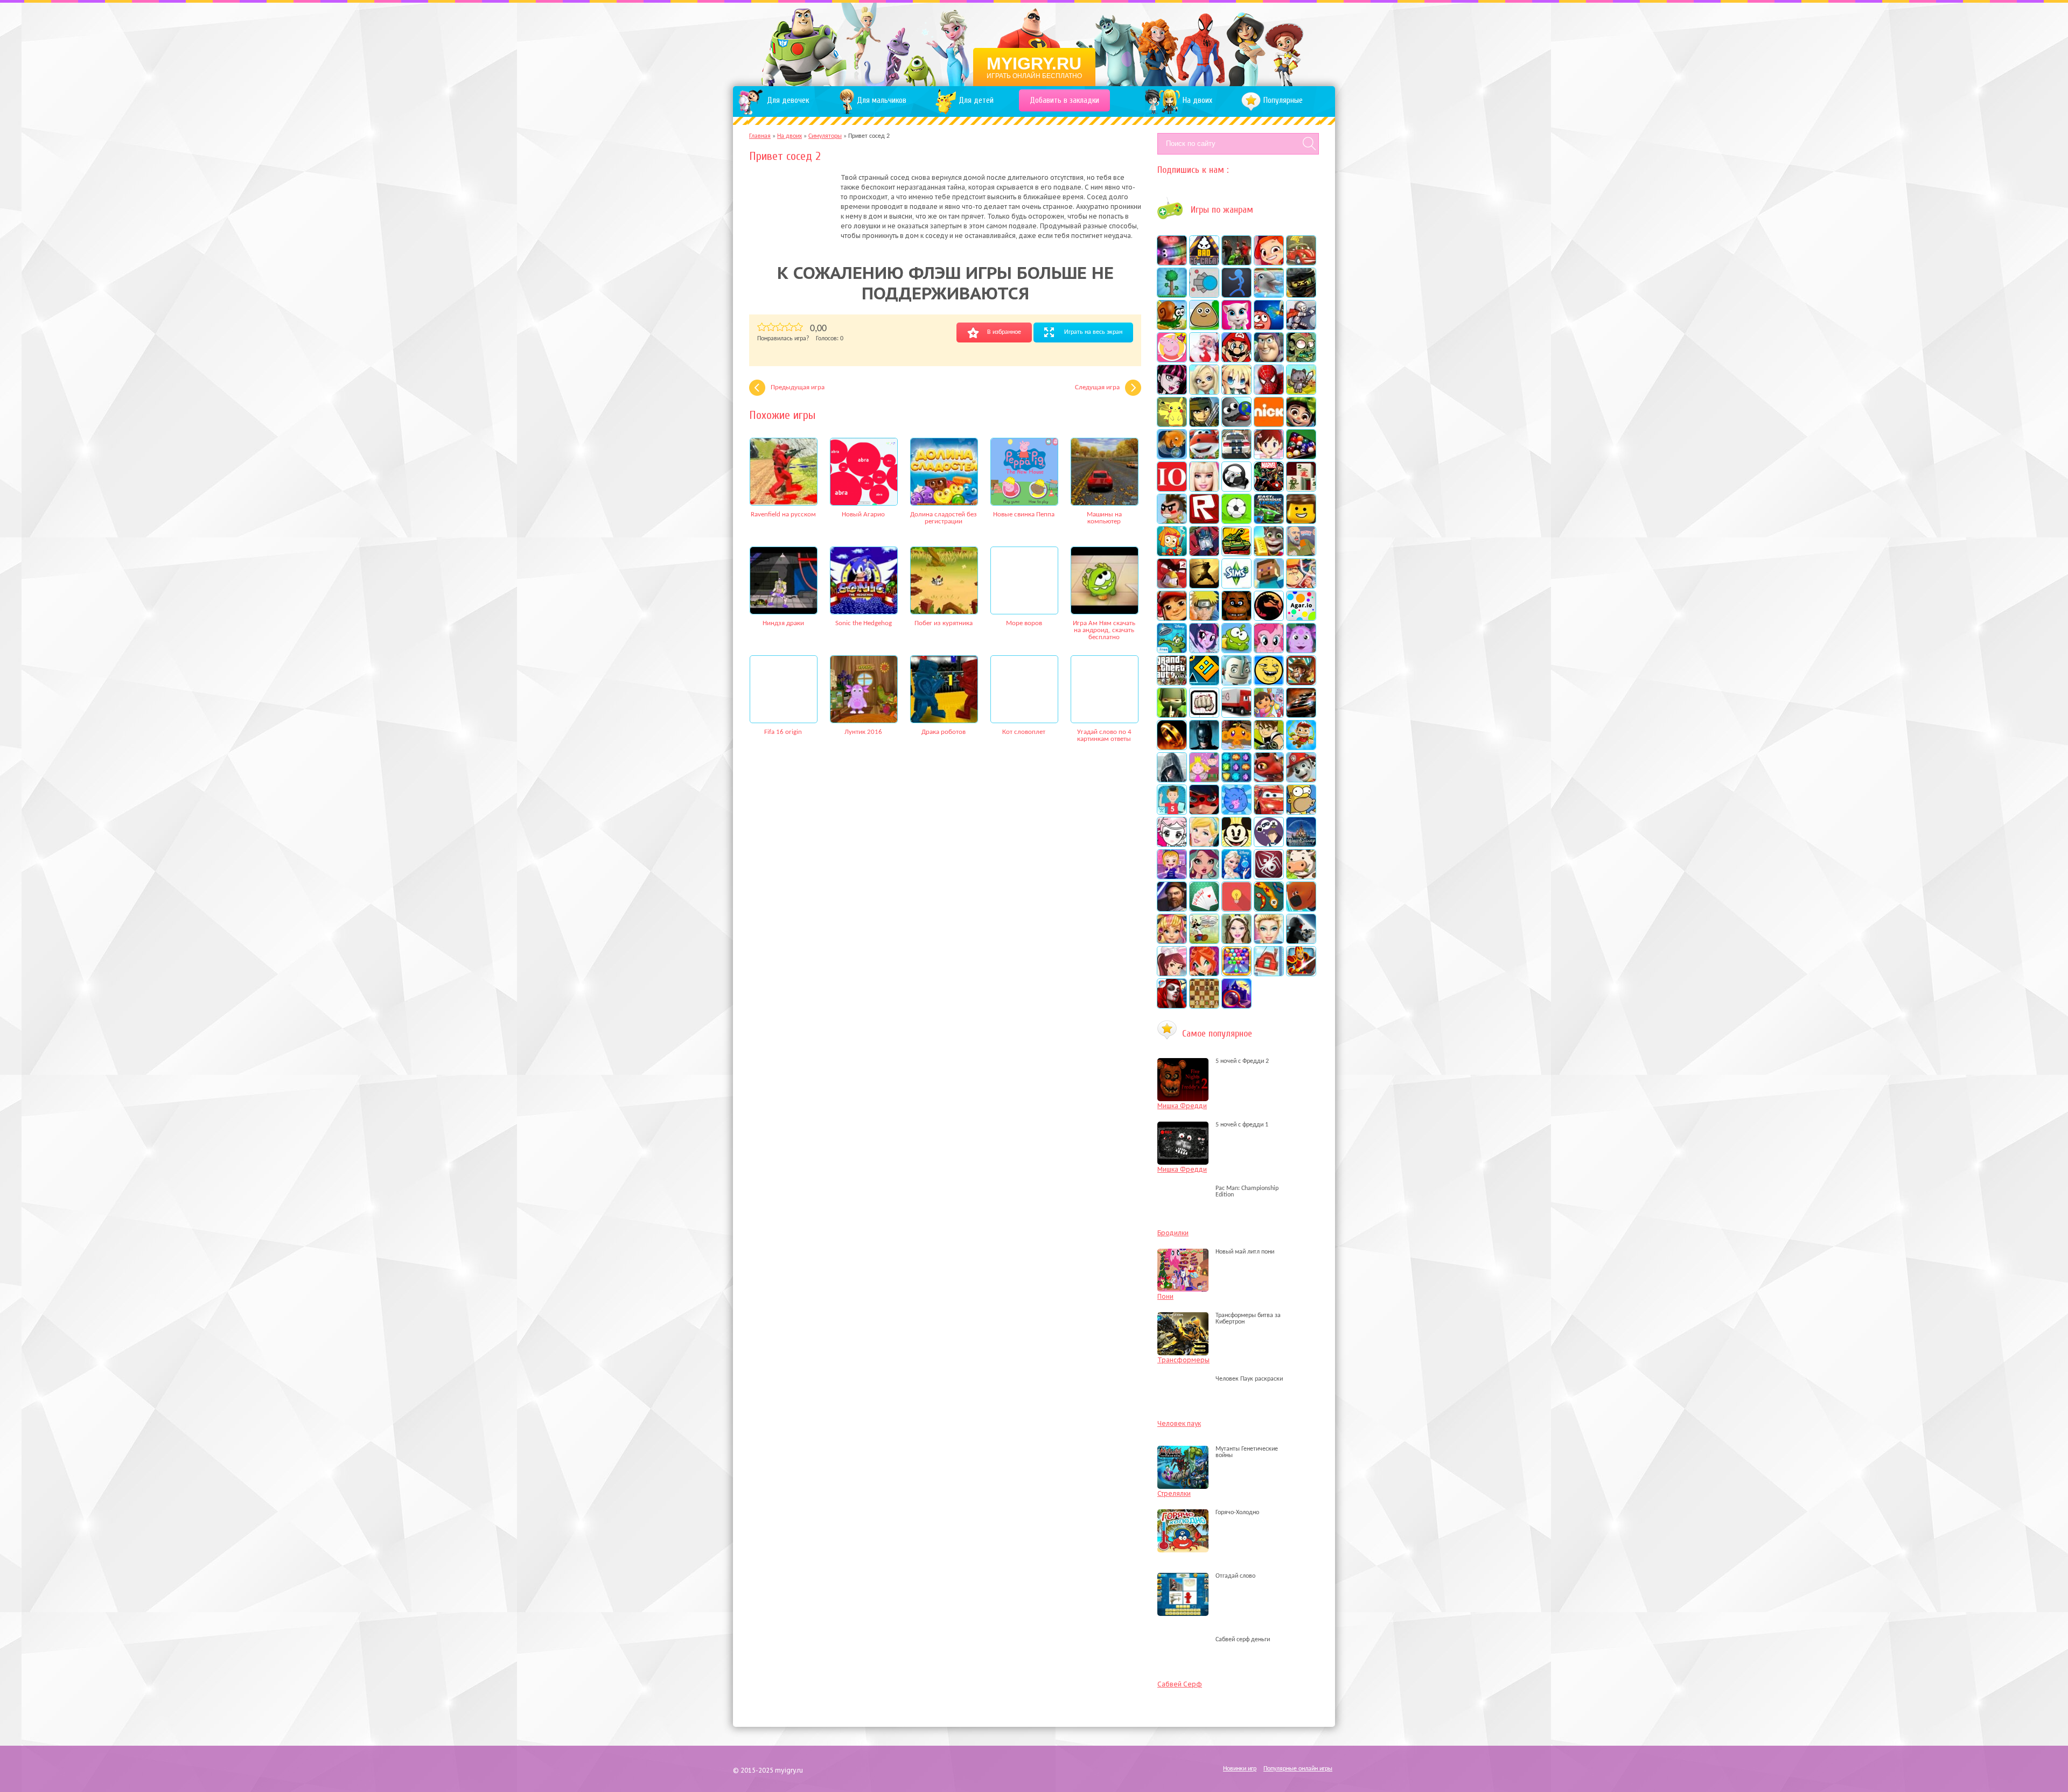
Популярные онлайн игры (1298, 1769)
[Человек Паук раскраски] (1186, 1379)
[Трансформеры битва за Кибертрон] (1186, 1322)
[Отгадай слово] (1186, 1576)
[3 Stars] (780, 327)
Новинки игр (1240, 1769)
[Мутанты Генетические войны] (1186, 1455)
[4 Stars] (789, 327)
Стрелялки (1174, 1493)
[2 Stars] (771, 327)
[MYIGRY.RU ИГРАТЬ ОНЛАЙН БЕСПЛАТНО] (1034, 43)
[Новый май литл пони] (1186, 1252)
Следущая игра (1097, 387)
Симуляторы (825, 136)
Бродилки (1173, 1233)
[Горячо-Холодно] (1186, 1513)
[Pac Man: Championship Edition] (1186, 1195)
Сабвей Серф (1180, 1684)
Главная (760, 136)
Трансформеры (1183, 1360)
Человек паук (1179, 1423)
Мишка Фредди (1182, 1106)
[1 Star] (762, 327)
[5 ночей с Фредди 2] (1186, 1061)
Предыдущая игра (798, 387)
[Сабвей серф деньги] (1186, 1640)
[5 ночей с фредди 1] (1186, 1125)
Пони (1165, 1296)
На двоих (790, 136)
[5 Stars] (798, 327)
